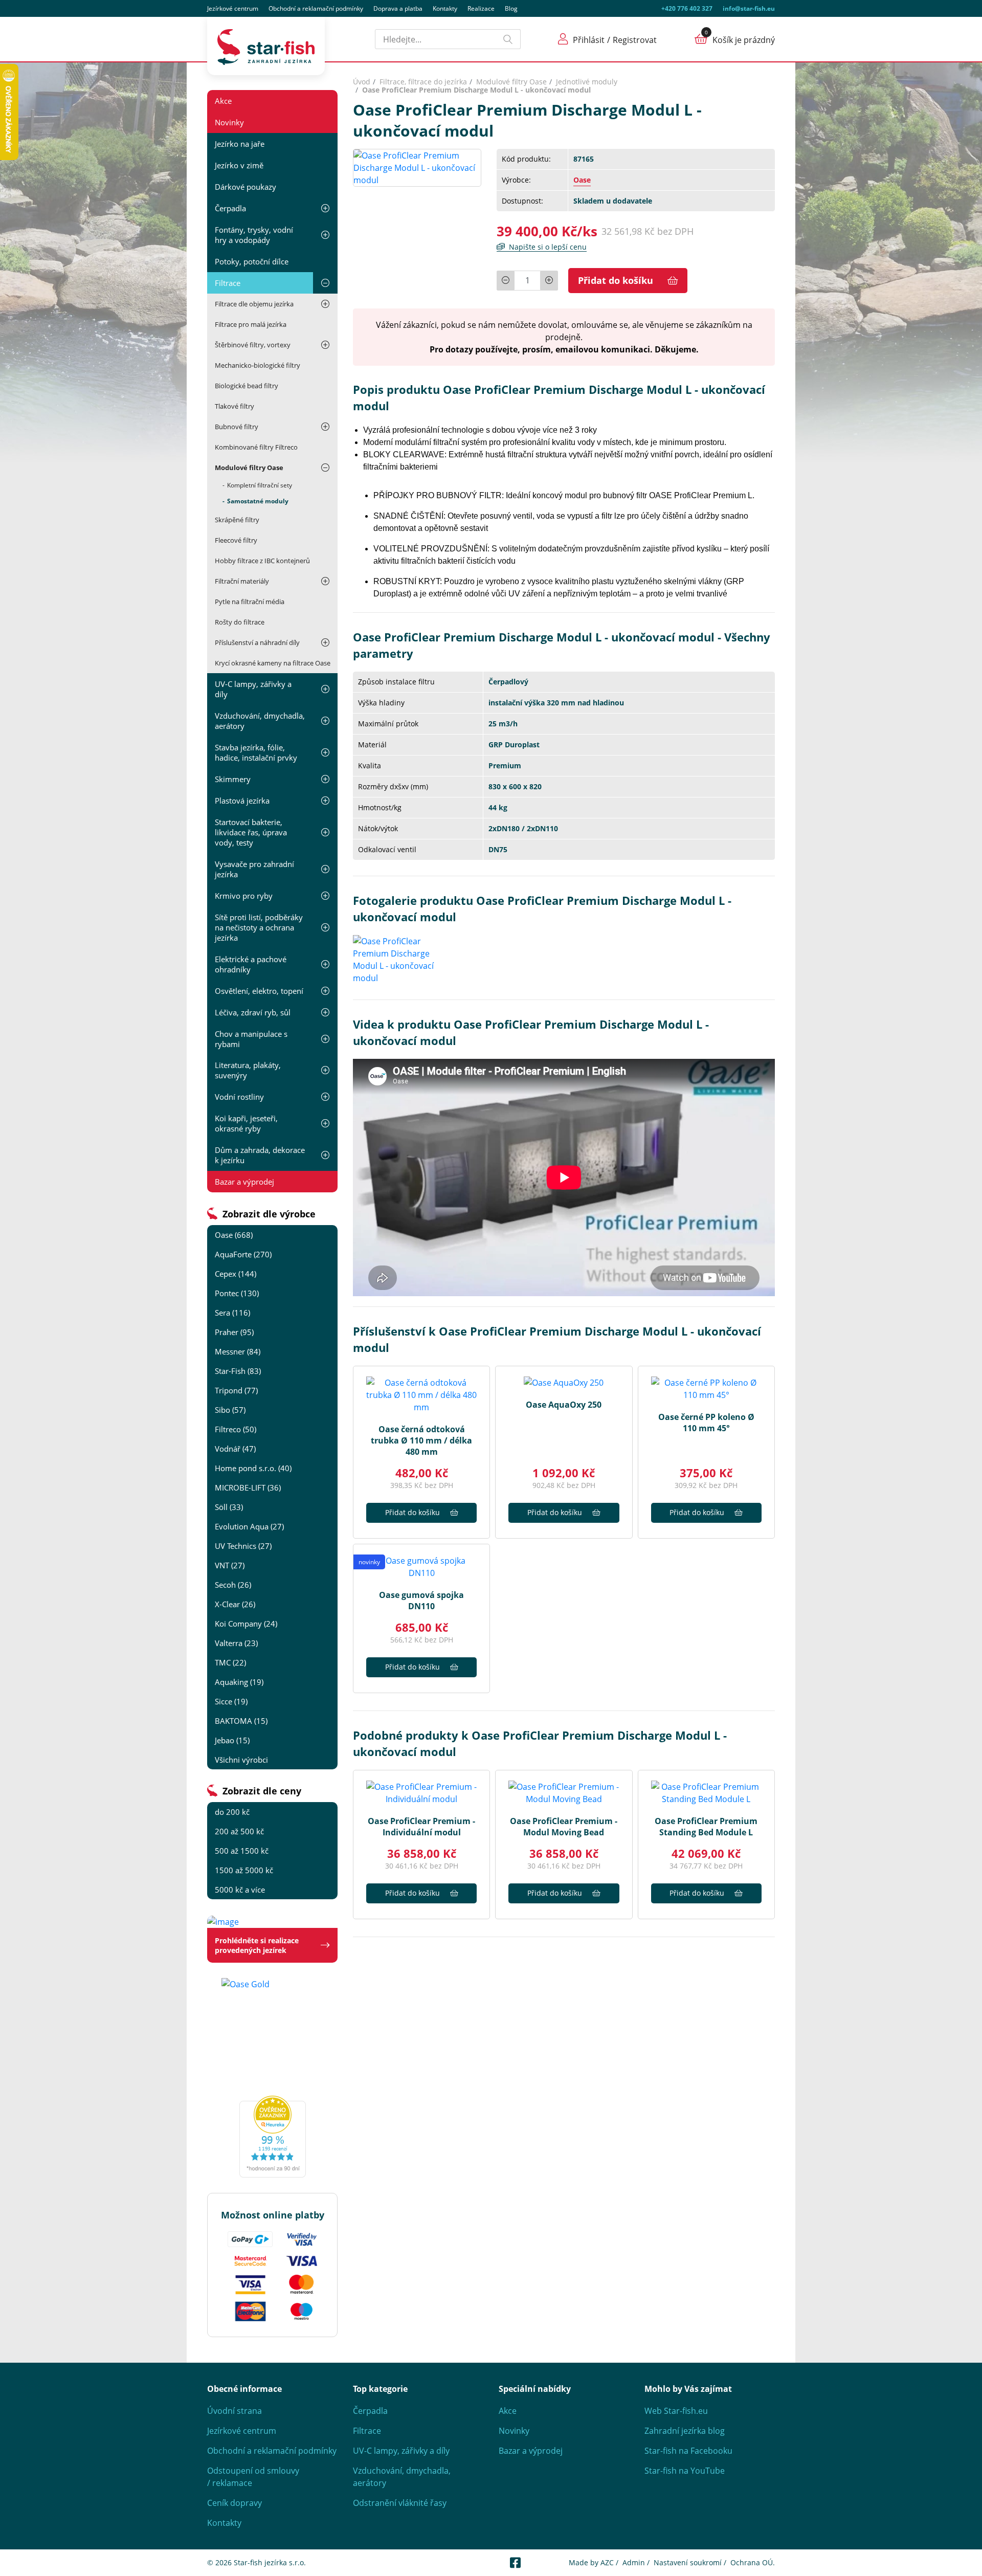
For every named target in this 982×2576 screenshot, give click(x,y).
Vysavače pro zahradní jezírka (254, 869)
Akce (223, 101)
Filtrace (228, 283)
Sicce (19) (231, 1701)
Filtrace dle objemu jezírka (254, 304)
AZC (607, 2562)
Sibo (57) (230, 1410)
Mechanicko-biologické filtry (258, 365)
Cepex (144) (236, 1274)
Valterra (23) (236, 1643)
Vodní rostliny (239, 1097)
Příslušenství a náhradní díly (257, 642)
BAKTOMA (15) (241, 1721)
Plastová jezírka (242, 801)
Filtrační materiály (242, 581)
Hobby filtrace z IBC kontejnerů (262, 561)
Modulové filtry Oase (249, 468)
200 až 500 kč (239, 1831)
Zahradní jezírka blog (685, 2431)
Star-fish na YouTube (685, 2471)
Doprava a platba (398, 8)
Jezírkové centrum (233, 8)
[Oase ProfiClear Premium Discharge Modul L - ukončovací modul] (417, 167)
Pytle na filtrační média (250, 602)
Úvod (362, 82)
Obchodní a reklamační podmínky (272, 2451)
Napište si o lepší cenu (548, 247)
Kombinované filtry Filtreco (256, 447)
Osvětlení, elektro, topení (259, 991)
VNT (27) (230, 1565)
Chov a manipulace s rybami (251, 1039)
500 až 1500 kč (242, 1851)
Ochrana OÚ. (753, 2562)
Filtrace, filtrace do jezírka (423, 82)
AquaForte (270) (243, 1254)
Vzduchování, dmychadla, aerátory (260, 721)
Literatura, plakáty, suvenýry (248, 1070)
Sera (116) (232, 1313)
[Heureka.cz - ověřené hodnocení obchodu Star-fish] (272, 2137)
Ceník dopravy (235, 2503)
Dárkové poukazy (245, 187)
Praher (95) (234, 1332)
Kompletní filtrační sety (260, 485)
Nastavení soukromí (688, 2562)
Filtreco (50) (236, 1429)
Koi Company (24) (246, 1624)
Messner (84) (238, 1351)
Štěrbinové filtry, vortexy (253, 345)
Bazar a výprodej (244, 1182)
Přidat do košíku (616, 280)
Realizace (481, 8)
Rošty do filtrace (240, 622)
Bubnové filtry (237, 427)
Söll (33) (229, 1507)
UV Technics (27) (243, 1546)
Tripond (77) (236, 1390)
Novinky (229, 122)
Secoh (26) (233, 1585)
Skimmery (233, 779)
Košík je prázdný (744, 40)
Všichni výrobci (241, 1760)
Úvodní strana (235, 2411)
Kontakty (445, 8)
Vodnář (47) (235, 1449)
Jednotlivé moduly (587, 82)
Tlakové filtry (235, 406)
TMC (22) (230, 1662)
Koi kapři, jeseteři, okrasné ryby (246, 1123)
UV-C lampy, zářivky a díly (253, 689)
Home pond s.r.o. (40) (253, 1468)
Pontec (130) (237, 1293)
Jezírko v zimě (239, 165)
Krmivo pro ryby (244, 896)
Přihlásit (589, 40)
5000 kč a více (240, 1890)
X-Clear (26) (235, 1604)
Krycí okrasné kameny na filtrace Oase (273, 663)
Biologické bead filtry (247, 386)
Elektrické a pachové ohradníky (251, 964)
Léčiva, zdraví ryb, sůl (253, 1012)
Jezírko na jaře (240, 144)
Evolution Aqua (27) (249, 1526)
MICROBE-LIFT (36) (248, 1487)
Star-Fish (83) (238, 1371)
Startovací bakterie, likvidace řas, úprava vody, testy (251, 832)
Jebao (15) (232, 1740)
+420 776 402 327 (687, 8)
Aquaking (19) (239, 1682)
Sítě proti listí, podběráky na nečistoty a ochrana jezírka (259, 927)
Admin (634, 2562)
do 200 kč (232, 1812)
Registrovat (635, 40)
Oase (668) (234, 1235)
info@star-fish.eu (749, 8)
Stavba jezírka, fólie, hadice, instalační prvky (256, 752)
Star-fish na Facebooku (688, 2451)
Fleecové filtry (236, 540)
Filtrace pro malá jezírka (251, 324)
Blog (511, 8)
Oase (582, 180)
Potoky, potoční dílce (252, 261)
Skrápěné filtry (237, 520)
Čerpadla (230, 208)
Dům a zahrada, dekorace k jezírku (260, 1155)
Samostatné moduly (258, 501)
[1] (508, 39)
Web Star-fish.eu (676, 2411)
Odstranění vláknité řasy (400, 2503)
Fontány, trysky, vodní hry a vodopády (254, 235)
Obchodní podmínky (316, 8)
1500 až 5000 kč (244, 1870)
